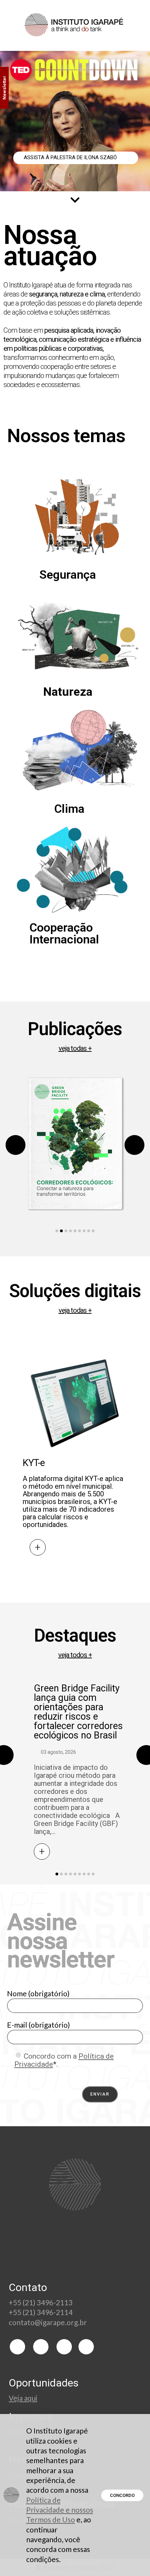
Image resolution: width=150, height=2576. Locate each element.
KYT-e (34, 1463)
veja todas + (75, 1048)
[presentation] (16, 1145)
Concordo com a (64, 2060)
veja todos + (75, 1655)
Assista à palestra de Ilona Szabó (71, 157)
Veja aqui (23, 2398)
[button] (57, 1231)
